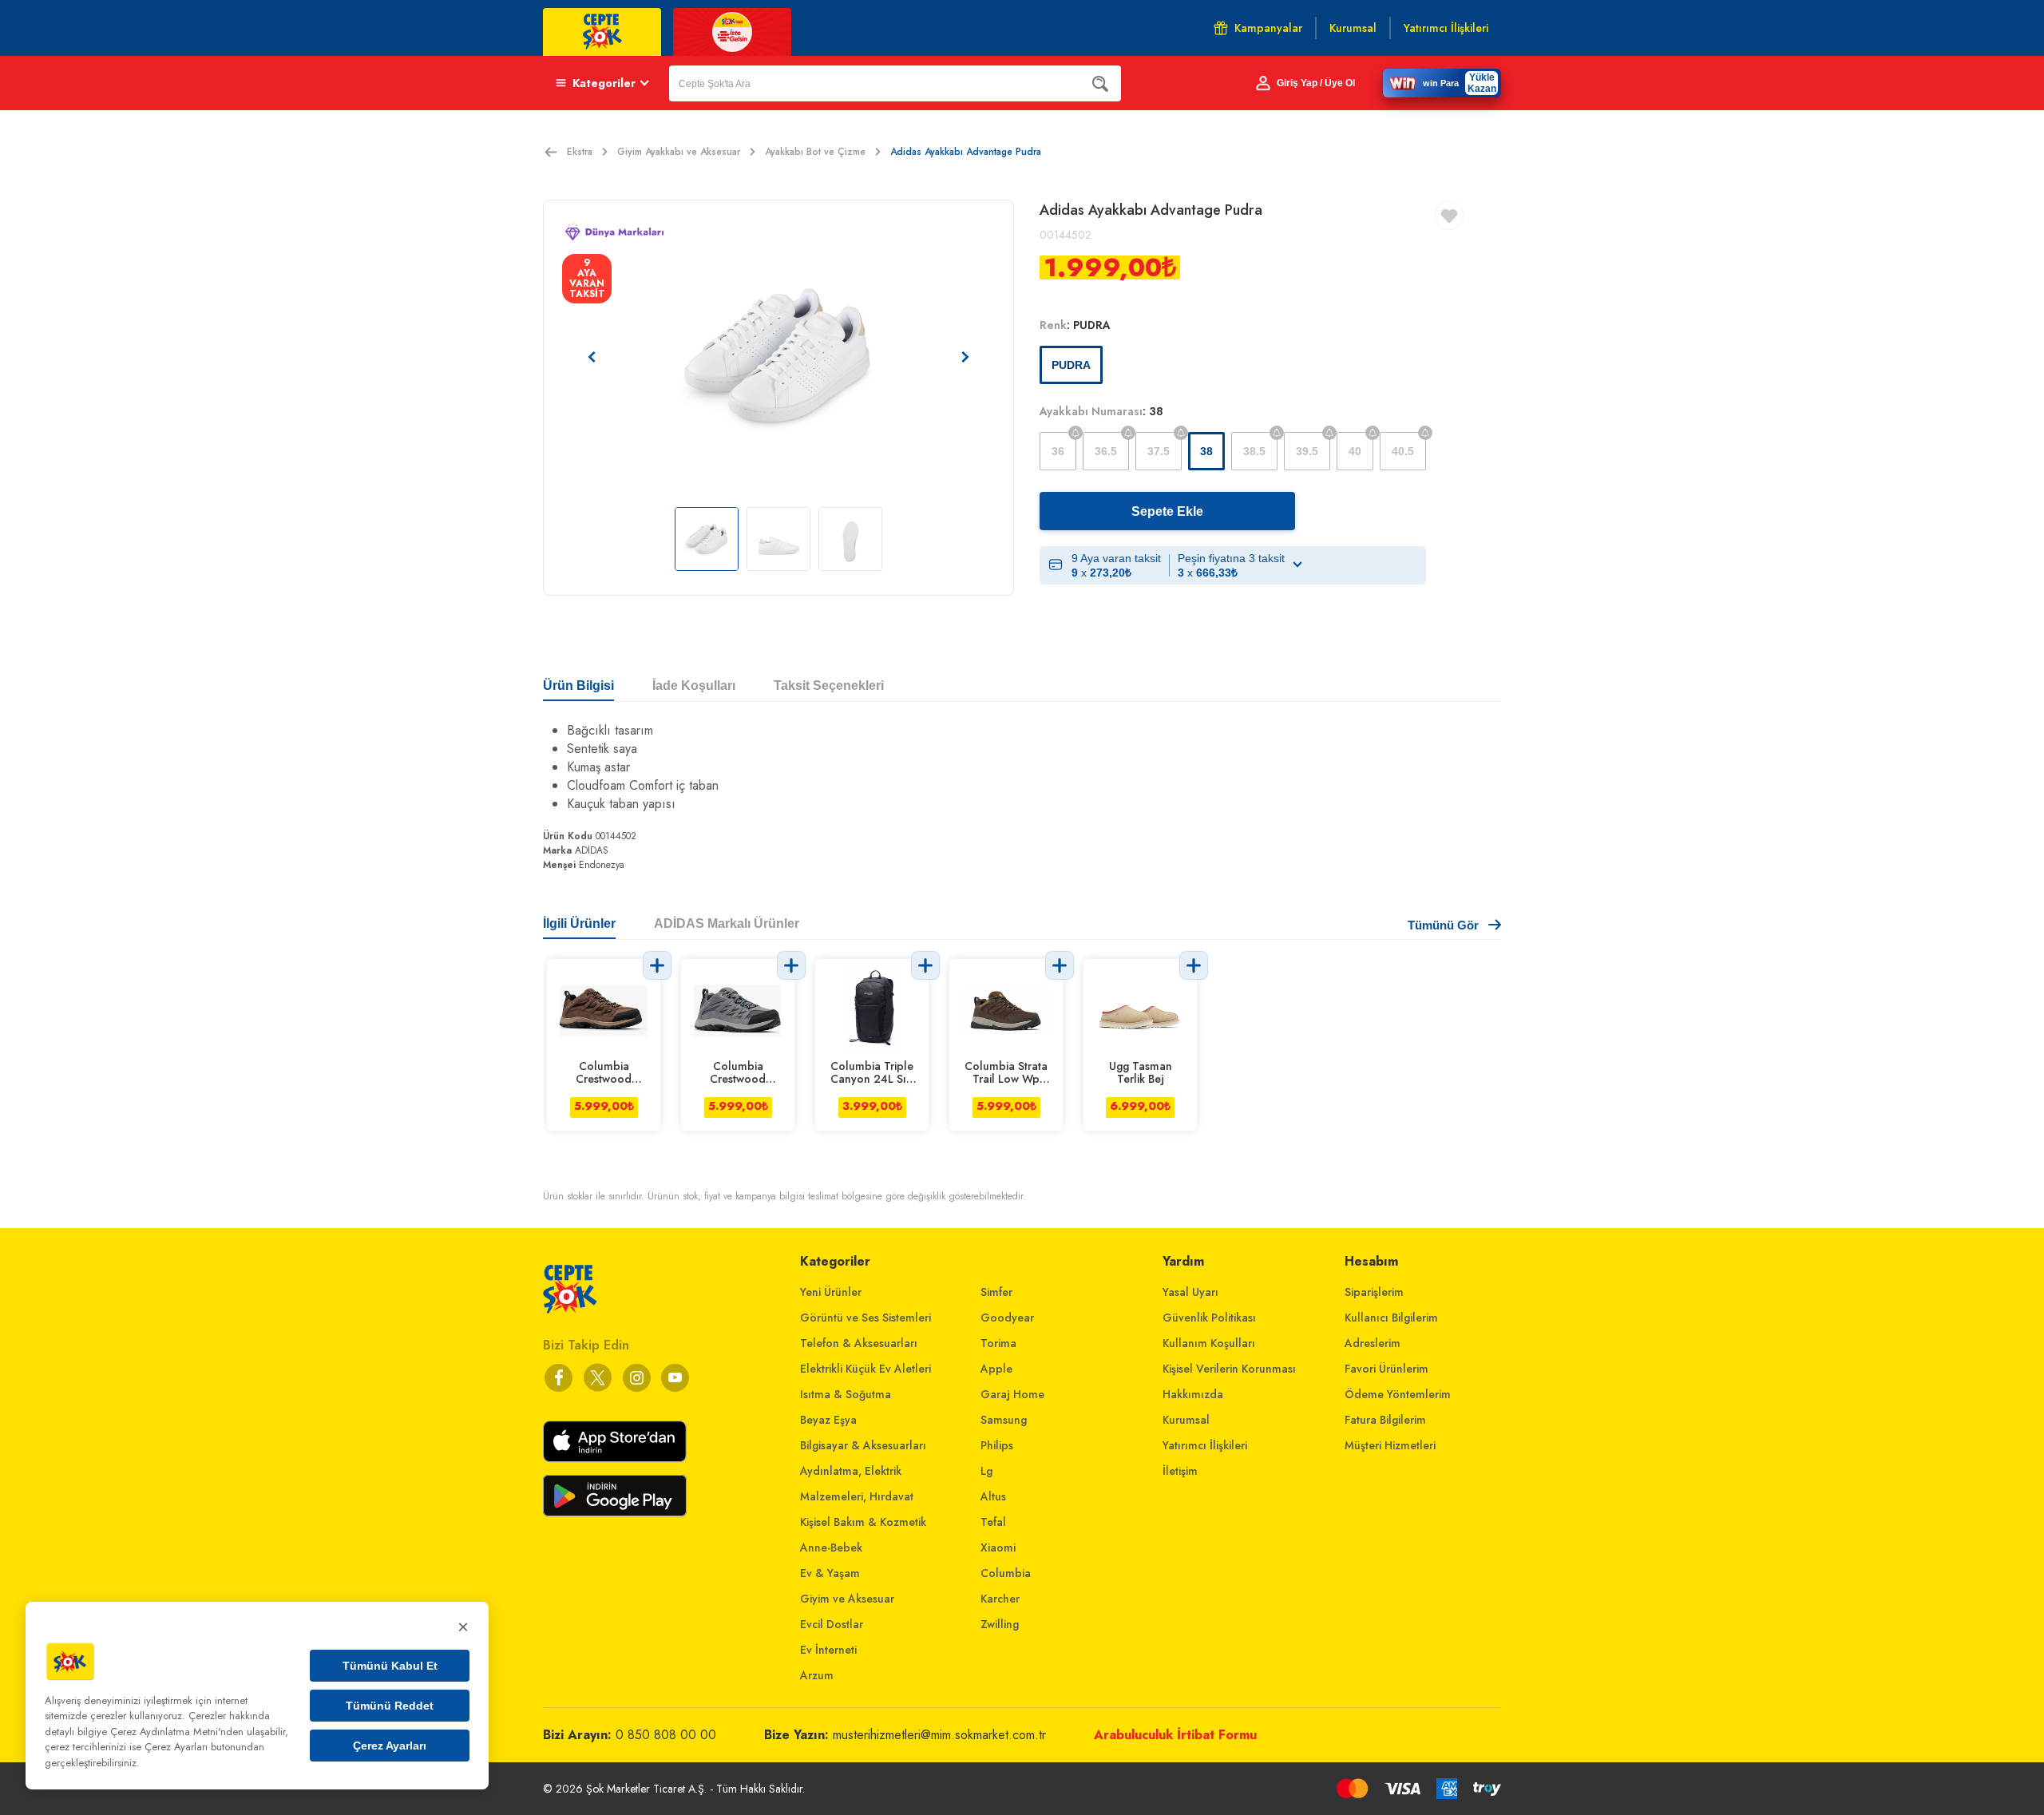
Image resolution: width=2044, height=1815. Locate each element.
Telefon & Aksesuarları (859, 1343)
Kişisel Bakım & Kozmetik (863, 1522)
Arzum (817, 1675)
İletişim (1180, 1471)
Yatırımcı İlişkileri (1205, 1445)
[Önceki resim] (592, 357)
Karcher (1000, 1599)
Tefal (993, 1522)
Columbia (1006, 1573)
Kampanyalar (1268, 28)
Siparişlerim (1374, 1292)
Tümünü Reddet (390, 1706)
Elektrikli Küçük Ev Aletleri (866, 1369)
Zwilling (1000, 1624)
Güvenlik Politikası (1209, 1318)
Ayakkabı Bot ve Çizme (815, 152)
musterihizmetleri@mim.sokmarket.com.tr (939, 1735)
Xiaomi (998, 1548)
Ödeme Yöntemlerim (1398, 1394)
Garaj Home (1012, 1394)
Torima (998, 1343)
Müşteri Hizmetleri (1390, 1445)
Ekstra (580, 152)
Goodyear (1007, 1318)
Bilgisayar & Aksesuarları (863, 1445)
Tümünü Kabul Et (390, 1666)
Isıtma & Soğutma (846, 1394)
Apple (996, 1369)
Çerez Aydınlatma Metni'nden (177, 1732)
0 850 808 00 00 (666, 1735)
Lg (986, 1471)
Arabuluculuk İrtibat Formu (1175, 1735)
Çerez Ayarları (390, 1746)
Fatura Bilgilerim (1385, 1420)
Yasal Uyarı (1190, 1292)
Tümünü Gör (1443, 925)
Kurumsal (1186, 1420)
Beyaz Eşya (828, 1420)
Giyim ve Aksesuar (847, 1599)
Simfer (996, 1292)
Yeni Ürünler (831, 1292)
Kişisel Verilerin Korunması (1229, 1369)
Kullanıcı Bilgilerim (1391, 1318)
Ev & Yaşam (830, 1573)
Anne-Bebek (831, 1548)
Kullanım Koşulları (1209, 1343)
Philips (997, 1445)
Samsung (1004, 1420)
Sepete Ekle (1167, 511)
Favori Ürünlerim (1386, 1369)
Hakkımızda (1193, 1394)
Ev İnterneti (828, 1650)
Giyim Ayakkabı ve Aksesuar (679, 152)
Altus (993, 1496)
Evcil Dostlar (832, 1624)
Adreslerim (1373, 1343)
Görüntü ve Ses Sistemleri (866, 1318)
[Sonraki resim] (965, 357)
